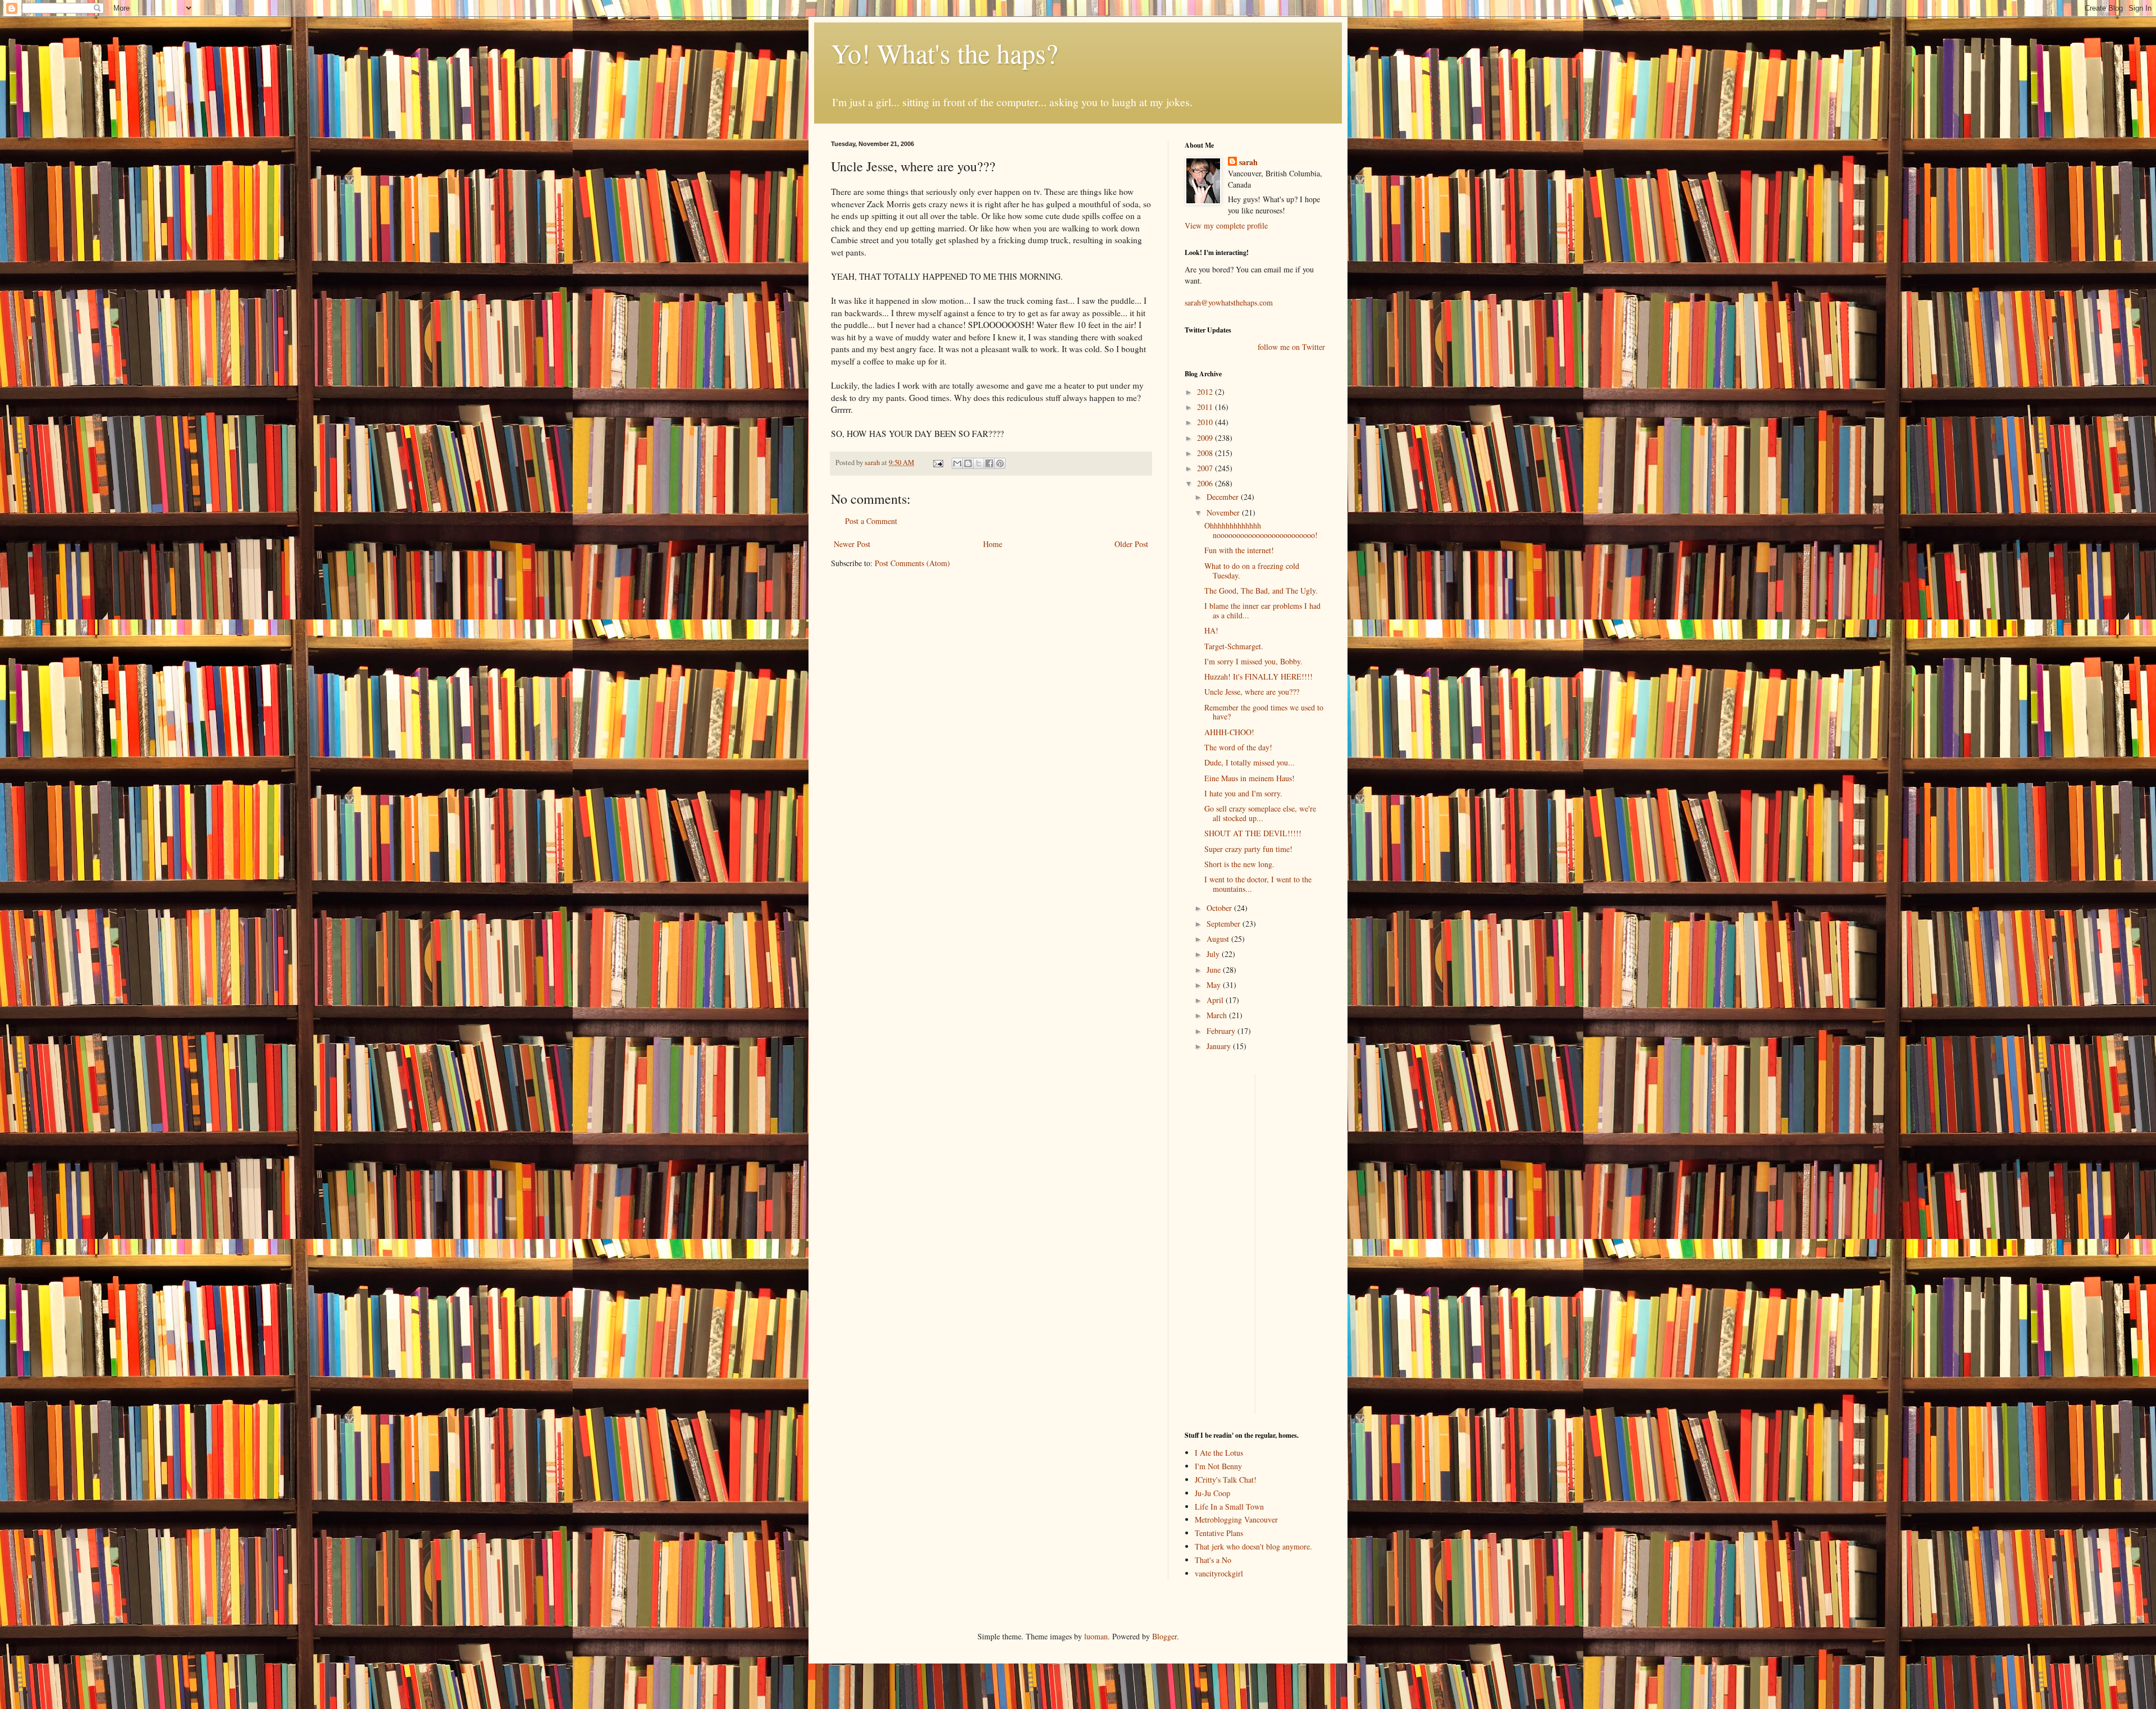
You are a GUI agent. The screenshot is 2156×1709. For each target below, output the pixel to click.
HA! (1211, 630)
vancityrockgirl (1219, 1573)
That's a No (1213, 1560)
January (1220, 1046)
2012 (1206, 392)
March (1218, 1015)
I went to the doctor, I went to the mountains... (1258, 884)
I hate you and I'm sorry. (1243, 793)
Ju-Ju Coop (1212, 1493)
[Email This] (957, 463)
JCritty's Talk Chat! (1226, 1480)
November (1224, 512)
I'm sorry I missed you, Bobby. (1253, 661)
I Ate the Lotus (1219, 1453)
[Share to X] (979, 463)
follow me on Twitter (1291, 347)
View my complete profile (1226, 225)
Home (993, 544)
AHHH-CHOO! (1229, 732)
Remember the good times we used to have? (1264, 712)
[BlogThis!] (968, 463)
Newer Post (852, 544)
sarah (873, 462)
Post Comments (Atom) (912, 563)
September (1225, 924)
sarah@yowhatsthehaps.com (1229, 302)
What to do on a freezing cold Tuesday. (1252, 571)
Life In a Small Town (1229, 1507)
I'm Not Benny (1218, 1466)
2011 (1206, 407)
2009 (1206, 438)
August (1219, 939)
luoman (1096, 1636)
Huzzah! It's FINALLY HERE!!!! (1259, 676)
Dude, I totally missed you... (1250, 762)
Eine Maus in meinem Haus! (1250, 778)
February (1222, 1031)
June (1215, 970)
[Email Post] (937, 462)
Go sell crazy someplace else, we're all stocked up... (1260, 813)
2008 (1206, 453)
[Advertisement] (1218, 1242)
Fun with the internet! (1239, 550)
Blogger (1164, 1636)
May (1215, 985)
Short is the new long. (1239, 864)
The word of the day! (1238, 747)
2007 (1206, 468)
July (1214, 954)
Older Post (1131, 544)
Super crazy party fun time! (1248, 849)
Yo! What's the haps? (944, 53)
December (1224, 497)
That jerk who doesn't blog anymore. (1253, 1546)
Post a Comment (871, 521)
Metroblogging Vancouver (1236, 1519)
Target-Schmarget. (1234, 646)
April (1216, 1000)
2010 (1206, 422)
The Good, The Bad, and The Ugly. (1261, 591)
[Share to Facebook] (989, 463)
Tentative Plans (1219, 1533)
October (1220, 908)
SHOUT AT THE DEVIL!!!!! (1253, 833)
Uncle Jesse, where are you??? (1252, 692)
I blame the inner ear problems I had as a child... (1262, 610)
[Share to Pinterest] (1000, 463)
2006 (1206, 483)
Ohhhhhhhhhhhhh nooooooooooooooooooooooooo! (1261, 530)
